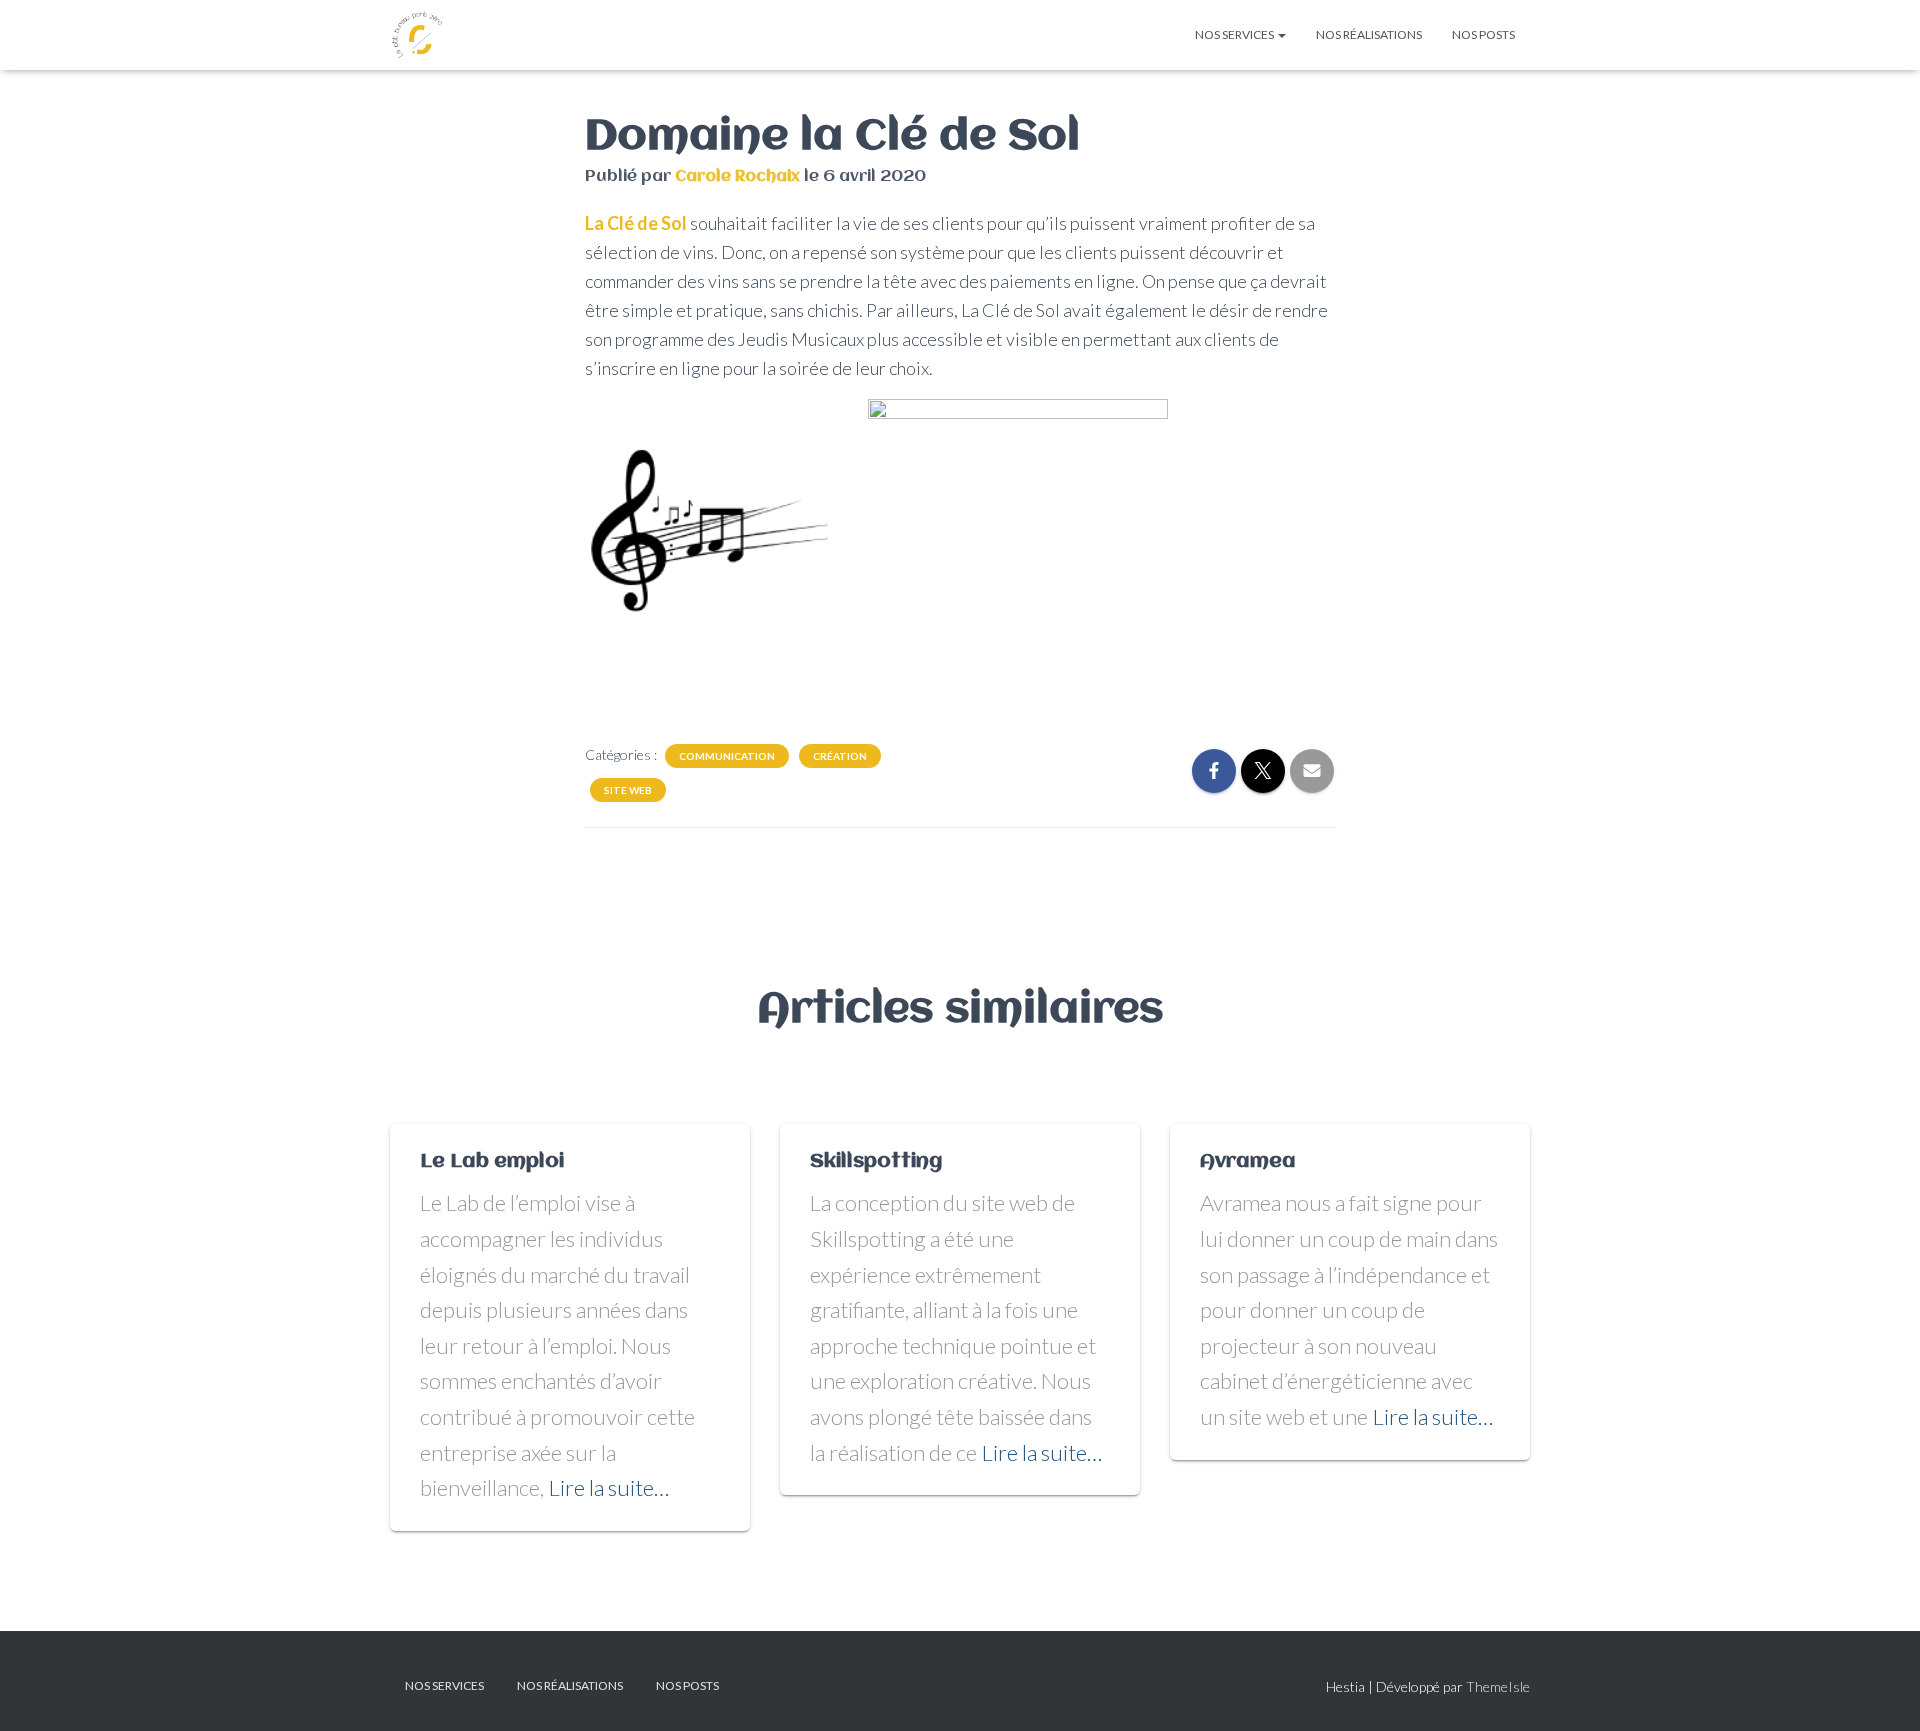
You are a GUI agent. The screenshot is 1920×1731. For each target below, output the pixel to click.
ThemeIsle (1498, 1686)
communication (727, 756)
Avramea (1248, 1161)
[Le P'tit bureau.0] (417, 35)
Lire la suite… (609, 1487)
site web (628, 790)
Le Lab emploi (492, 1161)
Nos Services (1235, 34)
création (840, 756)
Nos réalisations (1369, 34)
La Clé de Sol (636, 223)
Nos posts (1483, 34)
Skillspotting (876, 1161)
